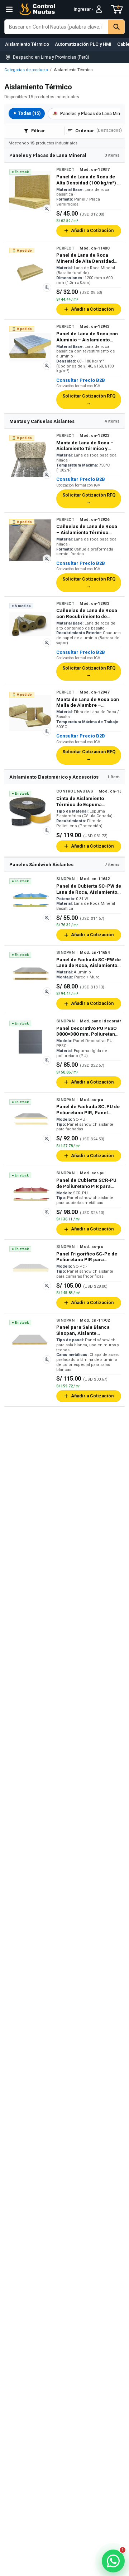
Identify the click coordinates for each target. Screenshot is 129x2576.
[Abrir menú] (9, 9)
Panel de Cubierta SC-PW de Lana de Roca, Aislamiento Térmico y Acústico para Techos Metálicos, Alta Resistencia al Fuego (89, 889)
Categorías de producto (26, 70)
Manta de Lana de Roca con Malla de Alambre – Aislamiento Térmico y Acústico (88, 702)
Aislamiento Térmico (27, 44)
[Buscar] (116, 27)
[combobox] (56, 27)
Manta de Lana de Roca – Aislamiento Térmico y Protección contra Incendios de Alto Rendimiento (85, 446)
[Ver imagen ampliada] (47, 209)
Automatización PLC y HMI (83, 44)
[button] (53, 2563)
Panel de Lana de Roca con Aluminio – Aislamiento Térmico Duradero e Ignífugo (87, 337)
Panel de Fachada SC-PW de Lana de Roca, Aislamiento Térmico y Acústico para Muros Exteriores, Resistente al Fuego (89, 963)
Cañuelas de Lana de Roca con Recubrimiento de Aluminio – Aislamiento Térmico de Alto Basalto (87, 613)
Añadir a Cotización (92, 230)
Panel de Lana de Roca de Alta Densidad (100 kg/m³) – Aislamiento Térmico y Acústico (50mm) (88, 180)
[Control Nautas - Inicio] (37, 9)
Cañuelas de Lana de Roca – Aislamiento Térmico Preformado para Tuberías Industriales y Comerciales (88, 529)
